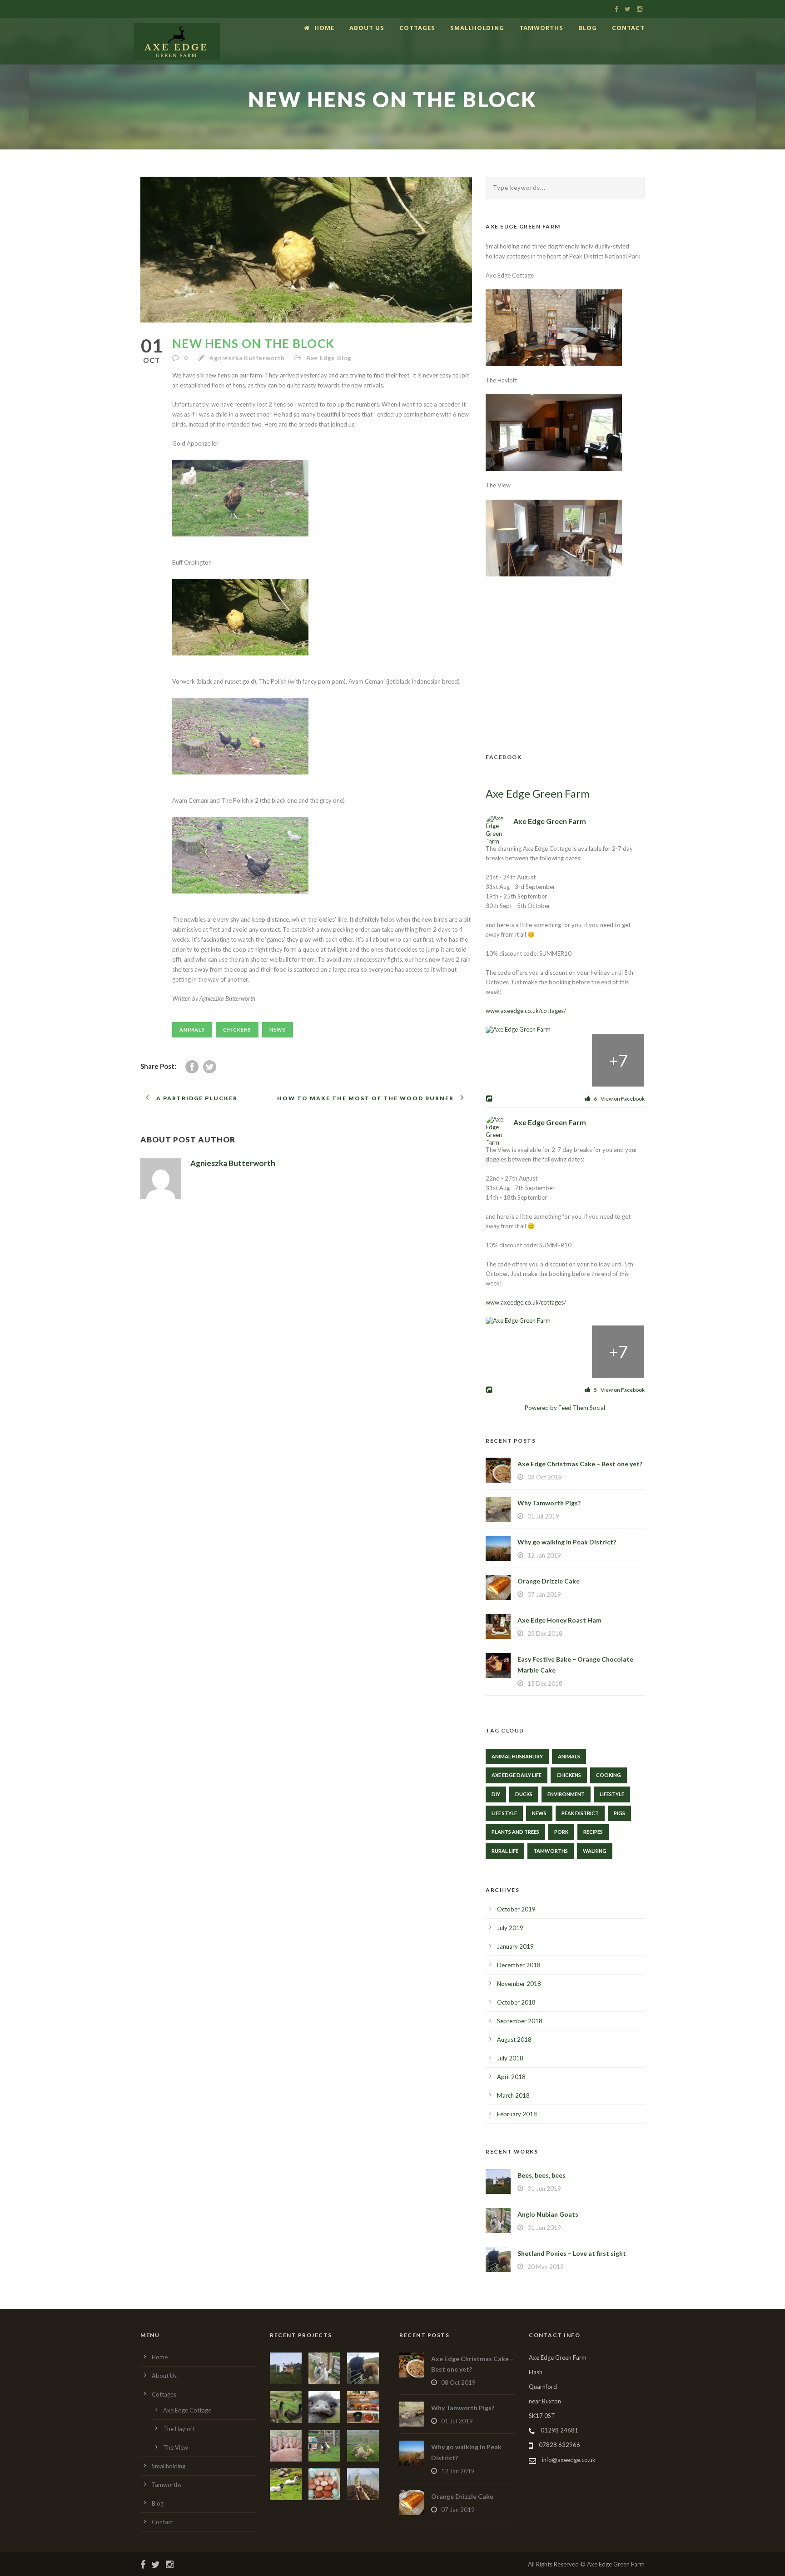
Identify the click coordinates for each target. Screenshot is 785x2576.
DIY (496, 1794)
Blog (588, 28)
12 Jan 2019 (544, 1555)
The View (176, 2447)
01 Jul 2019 (543, 1516)
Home (324, 28)
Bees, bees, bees (542, 2175)
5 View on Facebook (619, 1390)
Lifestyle (612, 1794)
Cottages (417, 28)
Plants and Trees (515, 1832)
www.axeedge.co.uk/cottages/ (526, 1011)
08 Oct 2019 (545, 1477)
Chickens (237, 1030)
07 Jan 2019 (544, 1594)
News (278, 1030)
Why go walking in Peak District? (567, 1542)
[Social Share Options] (490, 1099)
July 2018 (510, 2058)
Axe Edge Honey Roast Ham (559, 1620)
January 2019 (515, 1946)
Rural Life (505, 1851)
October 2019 (516, 1909)
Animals (192, 1030)
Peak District (580, 1813)
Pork (561, 1832)
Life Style (504, 1813)
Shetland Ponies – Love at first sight (572, 2253)
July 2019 (510, 1928)
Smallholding (477, 28)
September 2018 (520, 2021)
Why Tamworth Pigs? (549, 1503)
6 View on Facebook (619, 1099)
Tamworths (541, 28)
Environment (566, 1794)
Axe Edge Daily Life (517, 1775)
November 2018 (519, 1984)
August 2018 (514, 2040)
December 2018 (519, 1965)
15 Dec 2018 (545, 1683)
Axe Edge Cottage (187, 2410)
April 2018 (511, 2077)
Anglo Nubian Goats (548, 2214)
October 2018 (516, 2002)
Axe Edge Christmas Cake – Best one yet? (580, 1464)
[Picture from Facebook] (512, 1060)
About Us (367, 28)
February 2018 (517, 2114)
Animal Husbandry (517, 1756)
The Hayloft (179, 2429)
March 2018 (513, 2095)
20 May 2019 (546, 2267)
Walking (595, 1851)
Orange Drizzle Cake (549, 1581)
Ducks (524, 1794)
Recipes (593, 1832)
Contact (628, 28)
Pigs (619, 1813)
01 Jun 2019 (544, 2189)
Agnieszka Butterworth (247, 358)
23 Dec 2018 (545, 1633)
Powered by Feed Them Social (565, 1408)
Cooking (609, 1775)
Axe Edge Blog (329, 358)
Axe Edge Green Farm (538, 794)
